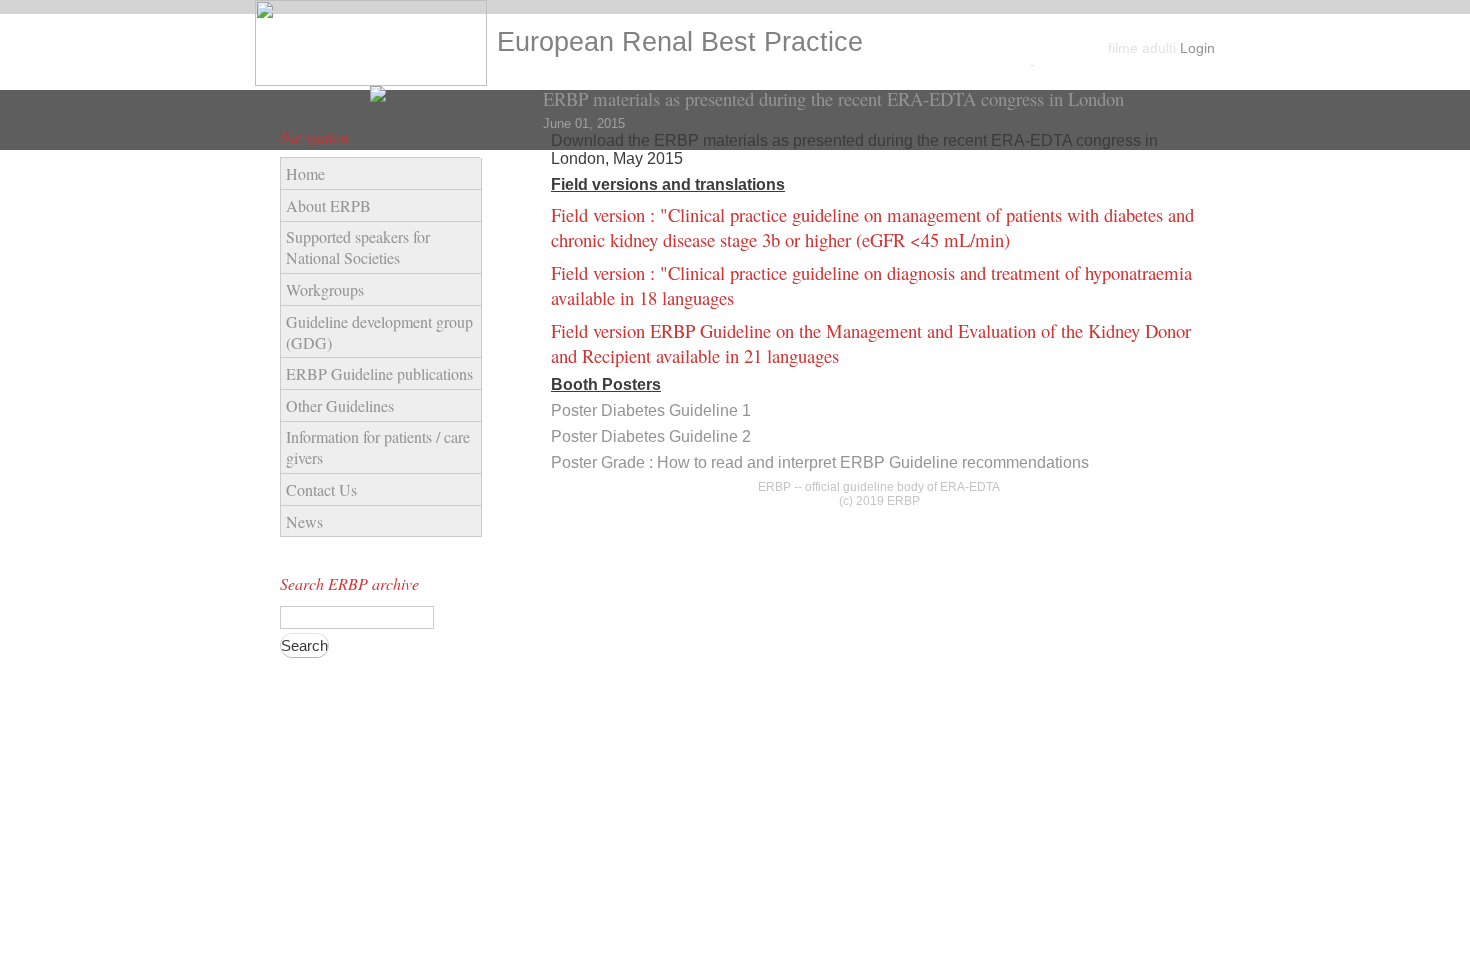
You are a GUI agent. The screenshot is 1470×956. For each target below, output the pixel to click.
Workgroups (325, 289)
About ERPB (328, 205)
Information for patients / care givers (378, 447)
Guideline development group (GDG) (379, 332)
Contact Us (321, 489)
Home (305, 173)
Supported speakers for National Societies (358, 247)
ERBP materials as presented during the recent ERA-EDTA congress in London (833, 98)
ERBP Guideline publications (379, 373)
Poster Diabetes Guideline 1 (651, 410)
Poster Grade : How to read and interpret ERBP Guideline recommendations (820, 462)
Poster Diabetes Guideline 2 (651, 436)
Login (1197, 48)
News (304, 521)
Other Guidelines (340, 405)
